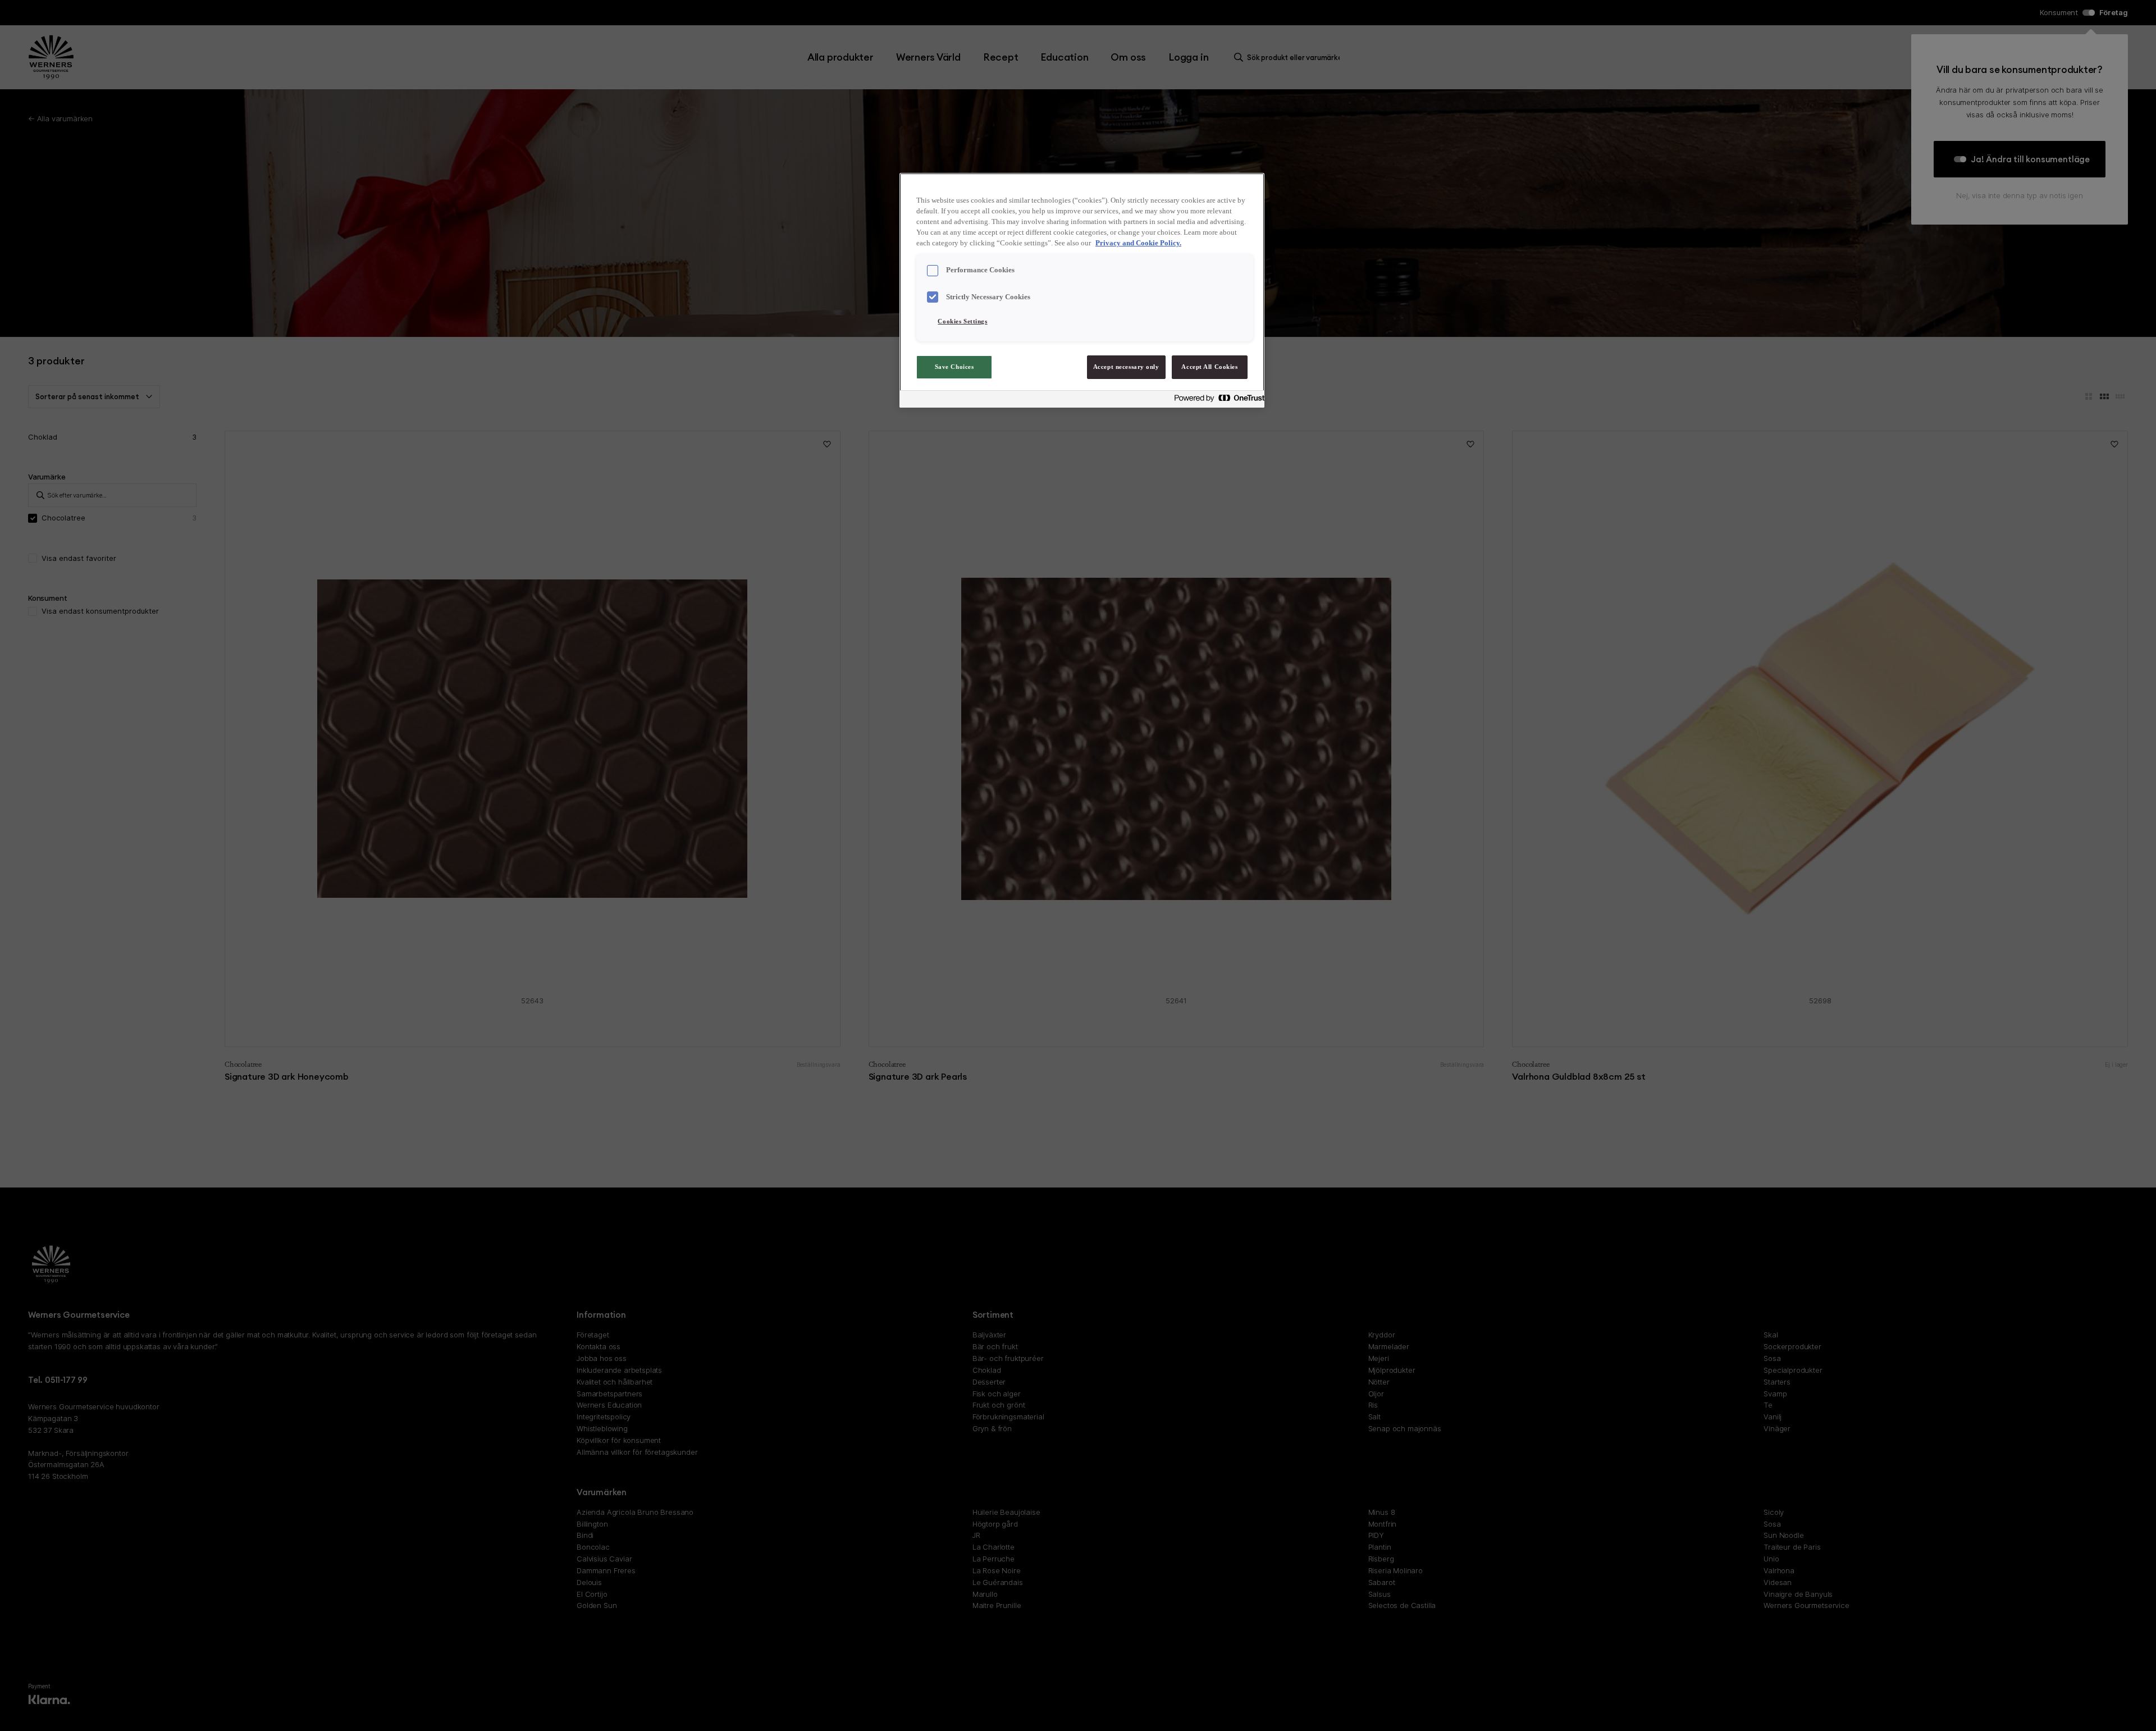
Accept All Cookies (1209, 367)
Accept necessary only (1126, 367)
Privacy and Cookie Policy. (1138, 243)
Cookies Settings (962, 321)
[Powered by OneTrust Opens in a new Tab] (1216, 401)
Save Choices (954, 367)
